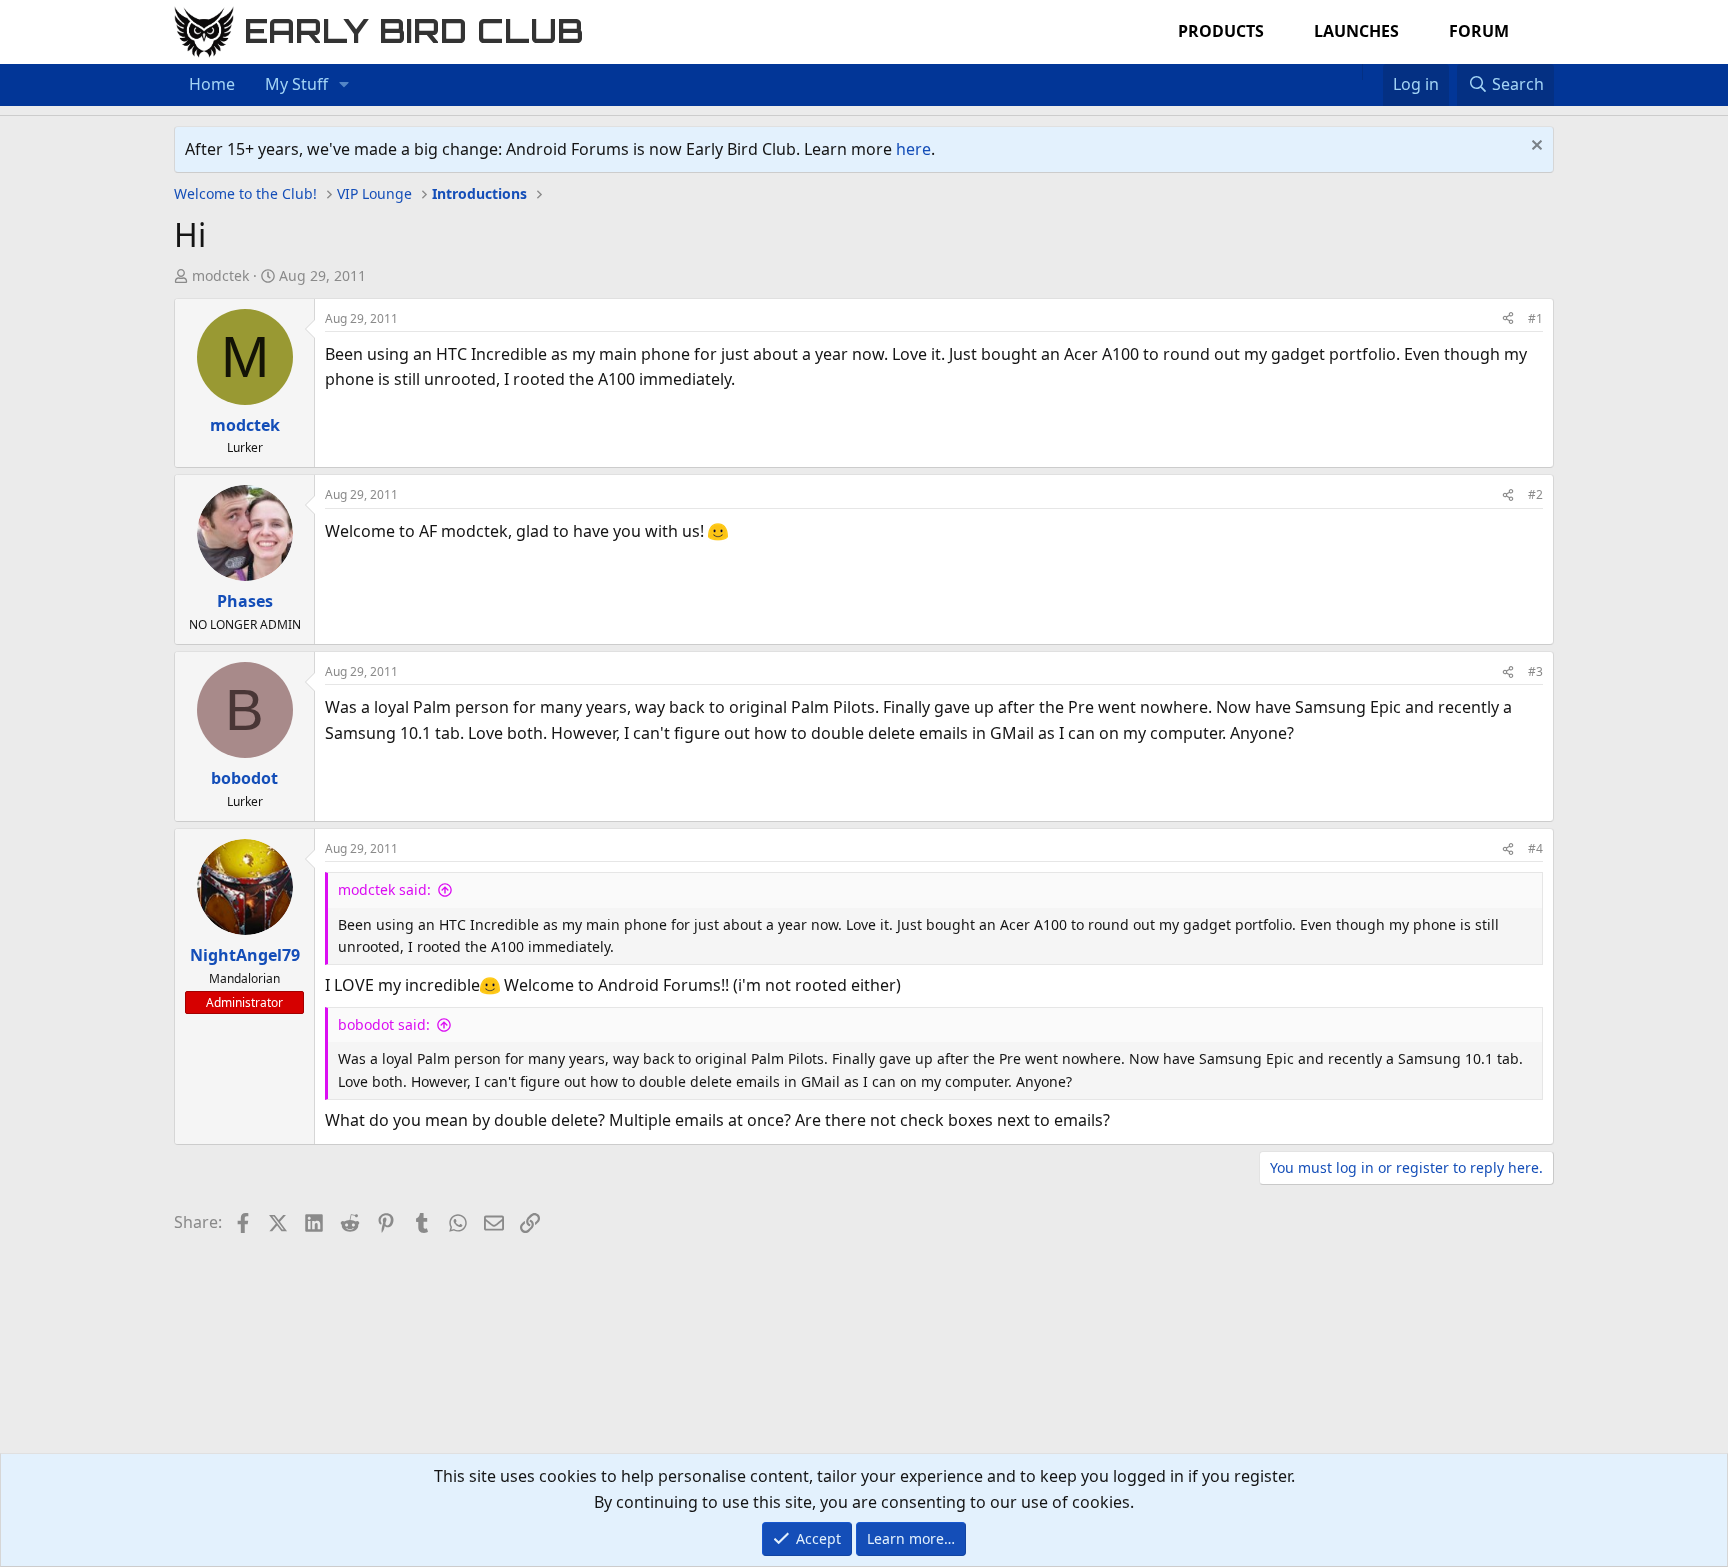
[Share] (1508, 318)
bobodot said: (384, 1024)
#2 (1535, 494)
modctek (220, 275)
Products (1221, 31)
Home (212, 84)
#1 (1535, 318)
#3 (1535, 671)
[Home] (1352, 72)
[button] (344, 85)
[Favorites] (1372, 72)
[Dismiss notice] (1534, 147)
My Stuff (296, 84)
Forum (1479, 31)
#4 (1535, 848)
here (913, 149)
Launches (1356, 31)
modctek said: (384, 889)
